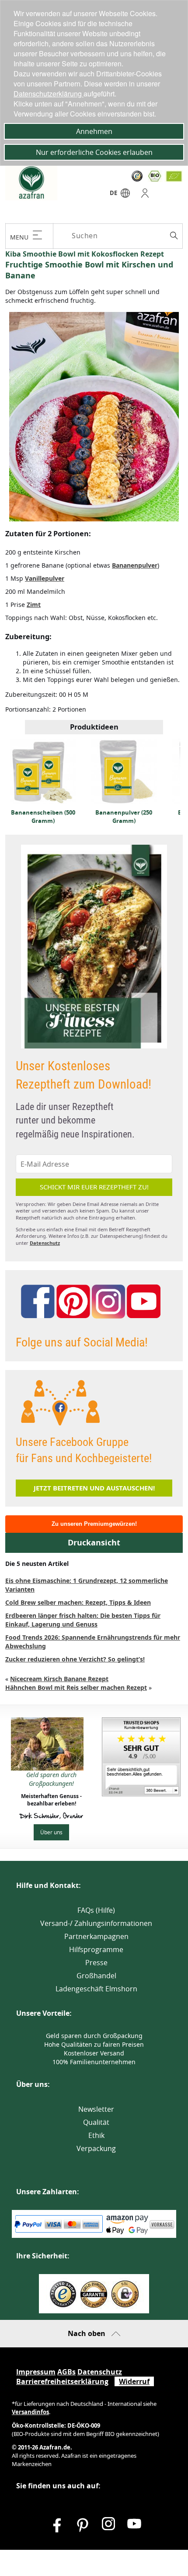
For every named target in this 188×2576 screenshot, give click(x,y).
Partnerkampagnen (96, 1936)
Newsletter (96, 2109)
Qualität (96, 2122)
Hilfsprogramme (96, 1949)
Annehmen (94, 131)
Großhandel (96, 1976)
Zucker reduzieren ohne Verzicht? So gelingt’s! (75, 1659)
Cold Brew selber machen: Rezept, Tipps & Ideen (78, 1602)
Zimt (34, 605)
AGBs (66, 2372)
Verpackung (96, 2148)
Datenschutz (45, 1243)
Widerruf (134, 2381)
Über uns (51, 1832)
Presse (96, 1963)
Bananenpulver (135, 565)
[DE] (125, 195)
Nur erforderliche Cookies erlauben (94, 152)
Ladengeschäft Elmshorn (96, 1989)
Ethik (96, 2135)
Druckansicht (94, 1543)
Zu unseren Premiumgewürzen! (94, 1524)
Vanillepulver (45, 578)
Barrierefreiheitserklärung (62, 2381)
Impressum (36, 2372)
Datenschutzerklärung (49, 94)
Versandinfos (30, 2412)
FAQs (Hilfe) (96, 1910)
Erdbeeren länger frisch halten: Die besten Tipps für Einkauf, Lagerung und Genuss (83, 1620)
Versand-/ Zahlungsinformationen (96, 1923)
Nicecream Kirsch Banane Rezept (59, 1679)
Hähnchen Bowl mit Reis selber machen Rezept (76, 1687)
